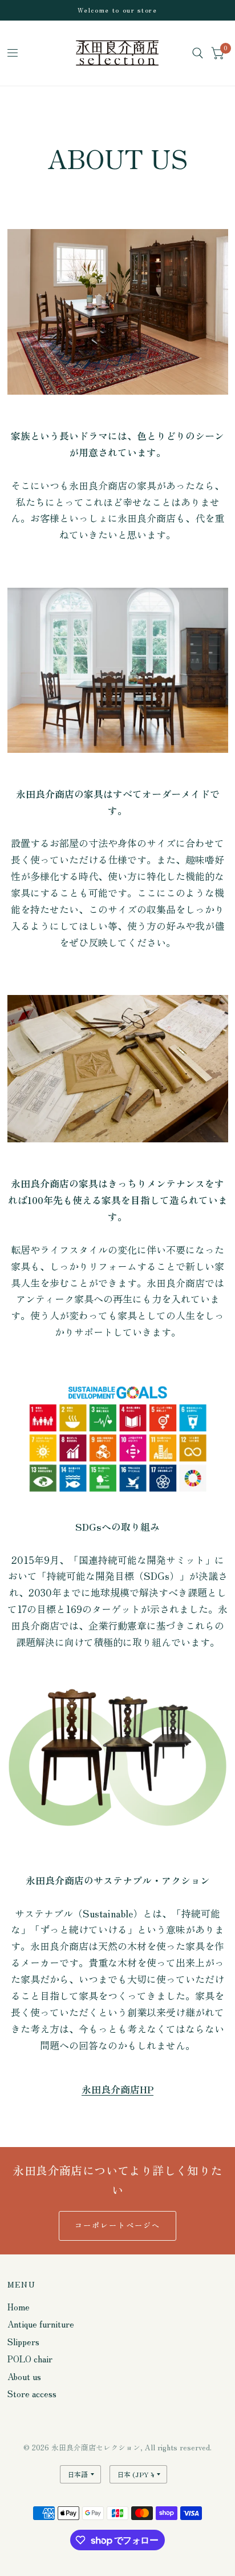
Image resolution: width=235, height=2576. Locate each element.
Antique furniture (41, 2324)
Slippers (23, 2342)
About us (24, 2376)
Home (19, 2307)
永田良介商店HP (117, 2089)
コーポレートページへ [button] (118, 2225)
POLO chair (30, 2359)
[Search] (198, 53)
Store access (32, 2394)
